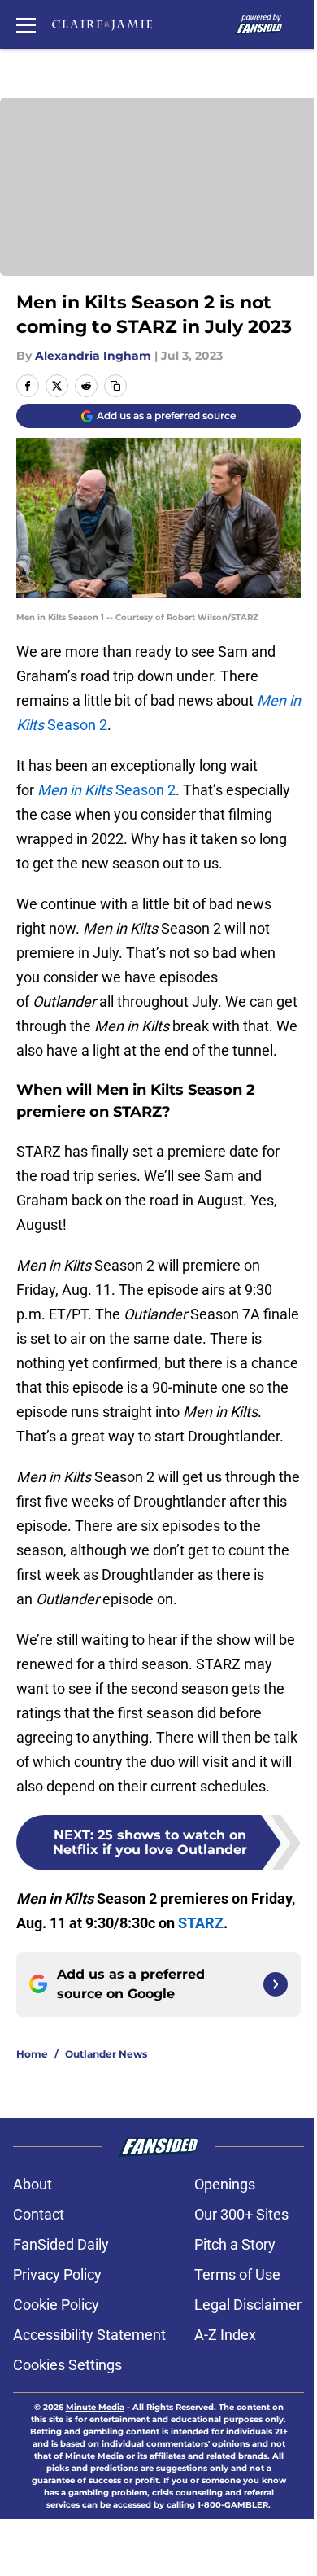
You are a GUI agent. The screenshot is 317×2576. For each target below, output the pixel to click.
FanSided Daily (61, 2244)
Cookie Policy (56, 2305)
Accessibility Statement (89, 2335)
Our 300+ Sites (241, 2214)
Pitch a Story (235, 2244)
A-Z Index (225, 2335)
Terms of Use (237, 2274)
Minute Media (95, 2407)
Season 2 (106, 790)
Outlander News (106, 2054)
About (33, 2184)
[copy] (115, 386)
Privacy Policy (57, 2274)
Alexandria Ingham (93, 356)
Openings (225, 2184)
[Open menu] (26, 24)
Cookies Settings (67, 2365)
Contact (39, 2214)
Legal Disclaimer (248, 2305)
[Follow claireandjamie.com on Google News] (276, 1984)
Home (32, 2054)
